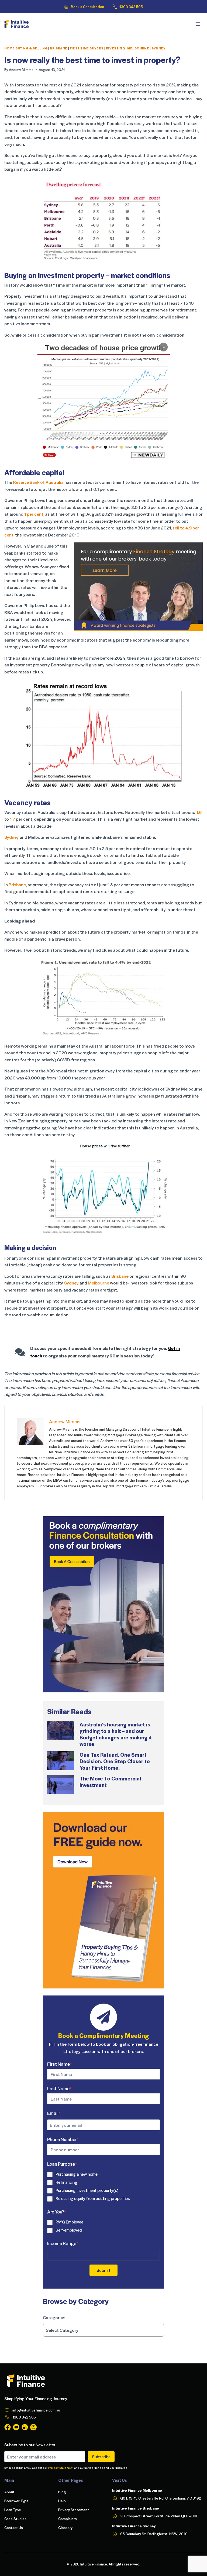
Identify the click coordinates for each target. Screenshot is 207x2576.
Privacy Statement (61, 2468)
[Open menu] (198, 24)
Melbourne (138, 48)
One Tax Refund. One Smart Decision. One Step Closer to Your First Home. (115, 1761)
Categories (54, 2317)
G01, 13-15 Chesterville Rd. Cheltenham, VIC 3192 (161, 2498)
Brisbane (59, 48)
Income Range (63, 2243)
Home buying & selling (26, 48)
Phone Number (63, 2139)
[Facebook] (8, 2427)
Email (54, 2113)
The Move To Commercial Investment (110, 1782)
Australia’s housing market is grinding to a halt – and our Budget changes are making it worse (116, 1734)
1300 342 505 (131, 7)
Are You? (57, 2212)
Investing (115, 48)
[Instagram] (33, 2427)
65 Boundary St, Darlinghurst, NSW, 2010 (154, 2534)
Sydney (159, 48)
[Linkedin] (25, 2427)
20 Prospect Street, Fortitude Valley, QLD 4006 (159, 2516)
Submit (103, 2270)
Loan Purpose (62, 2164)
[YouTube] (16, 2427)
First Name (59, 2064)
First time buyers (87, 48)
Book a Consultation (87, 7)
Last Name (59, 2088)
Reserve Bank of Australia (38, 482)
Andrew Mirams (21, 70)
